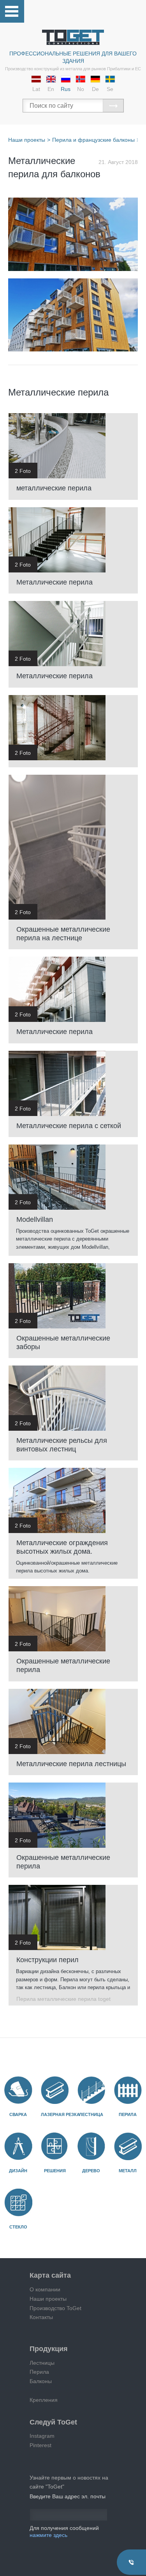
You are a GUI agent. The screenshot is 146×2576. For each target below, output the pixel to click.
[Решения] (55, 2146)
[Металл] (128, 2146)
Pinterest (40, 2445)
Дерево (91, 2171)
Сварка (18, 2114)
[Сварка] (18, 2090)
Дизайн (18, 2171)
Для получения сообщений (64, 2531)
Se (110, 89)
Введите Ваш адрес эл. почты (68, 2496)
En (51, 89)
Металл (128, 2171)
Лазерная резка (60, 2114)
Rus (66, 89)
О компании (45, 2289)
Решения (55, 2171)
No (81, 89)
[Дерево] (91, 2146)
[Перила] (128, 2090)
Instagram (42, 2436)
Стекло (18, 2227)
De (95, 89)
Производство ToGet (55, 2308)
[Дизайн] (18, 2146)
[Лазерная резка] (55, 2090)
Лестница (91, 2114)
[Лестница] (91, 2090)
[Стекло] (18, 2203)
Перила (128, 2114)
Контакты (41, 2317)
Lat (36, 89)
